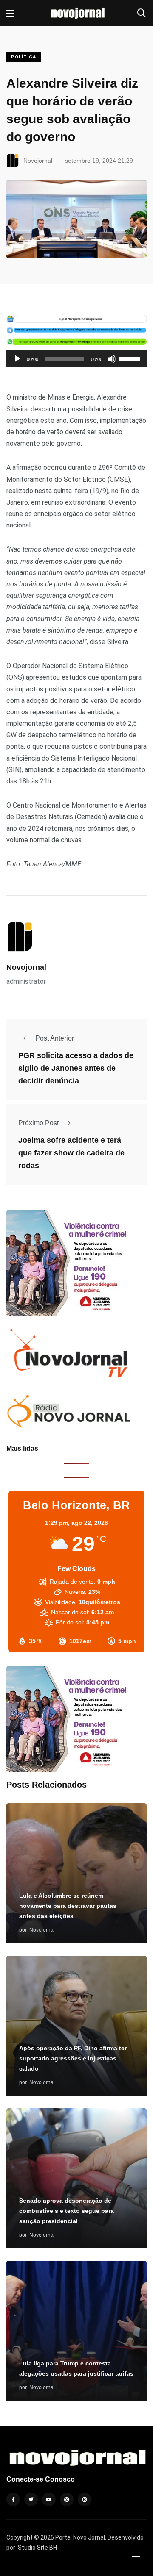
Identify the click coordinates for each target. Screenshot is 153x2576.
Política (24, 57)
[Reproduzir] (17, 359)
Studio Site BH (37, 2548)
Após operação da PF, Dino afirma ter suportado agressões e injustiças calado (73, 2059)
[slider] (130, 358)
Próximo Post (38, 1123)
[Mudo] (112, 359)
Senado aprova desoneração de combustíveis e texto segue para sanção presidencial (67, 2211)
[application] (76, 359)
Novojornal (26, 967)
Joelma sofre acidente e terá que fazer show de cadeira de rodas (71, 1153)
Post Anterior (55, 1038)
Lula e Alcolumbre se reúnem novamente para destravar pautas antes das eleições (68, 1906)
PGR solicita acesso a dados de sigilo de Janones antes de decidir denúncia (76, 1068)
